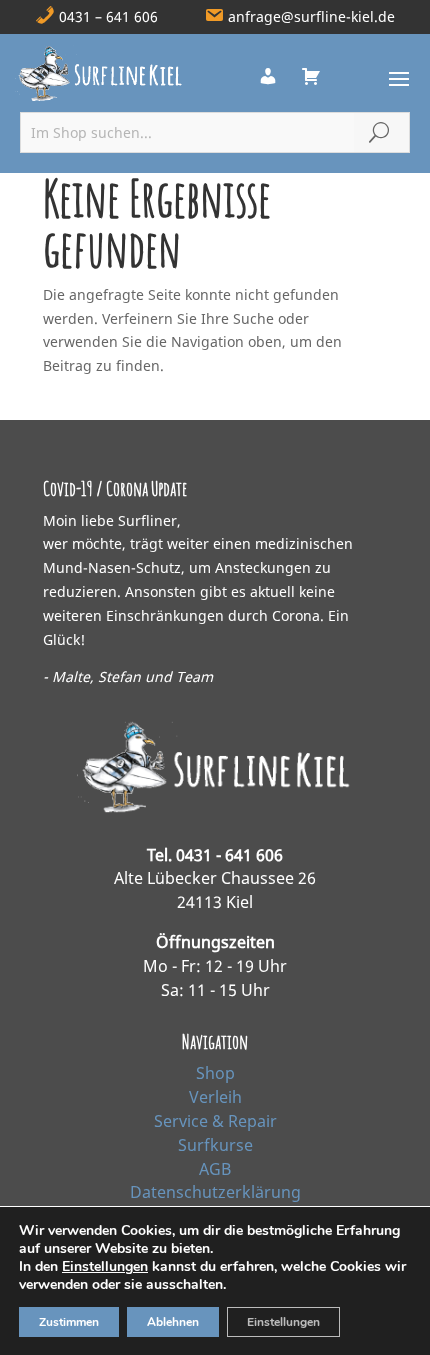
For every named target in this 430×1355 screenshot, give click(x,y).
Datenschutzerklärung (215, 1192)
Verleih (215, 1097)
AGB (215, 1169)
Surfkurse (215, 1145)
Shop (215, 1073)
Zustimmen (69, 1322)
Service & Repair (215, 1121)
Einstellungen (105, 1267)
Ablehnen (173, 1322)
